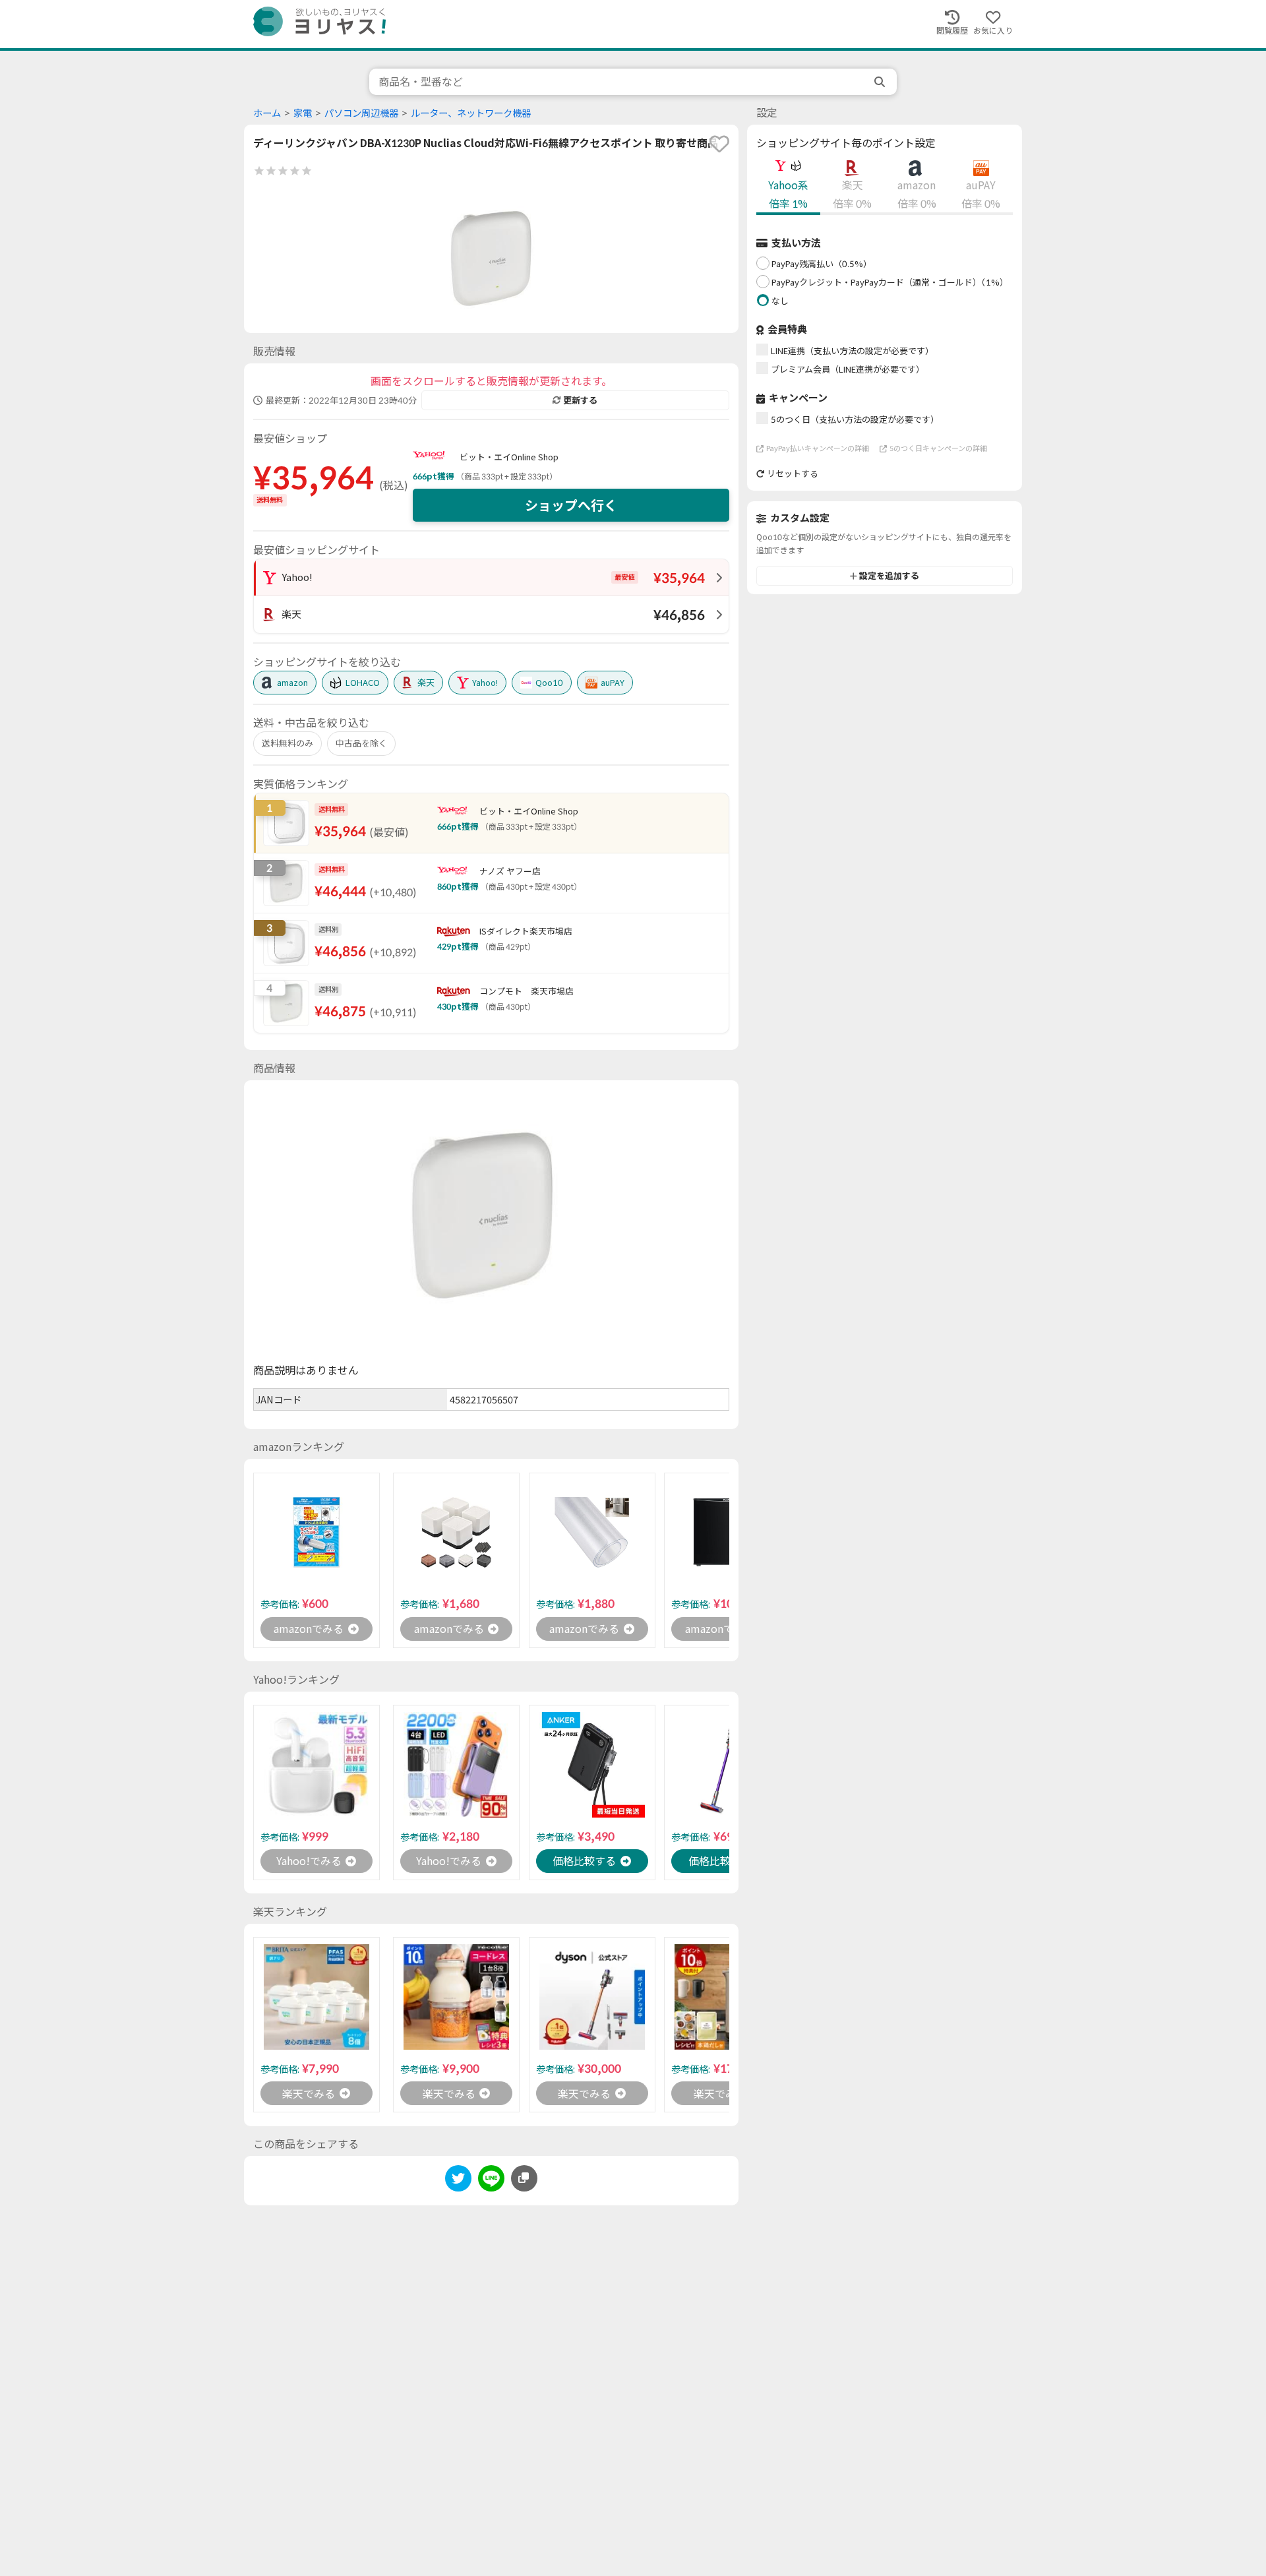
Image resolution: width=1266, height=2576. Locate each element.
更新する (580, 400)
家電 (303, 113)
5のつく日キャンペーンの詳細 (938, 448)
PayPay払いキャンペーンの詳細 (818, 448)
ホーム (267, 113)
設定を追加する (889, 576)
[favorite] (719, 144)
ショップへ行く (571, 505)
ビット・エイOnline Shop (509, 457)
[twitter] (458, 2181)
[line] (491, 2181)
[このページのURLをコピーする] (524, 2178)
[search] (881, 82)
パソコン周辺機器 (361, 113)
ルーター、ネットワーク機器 (471, 113)
